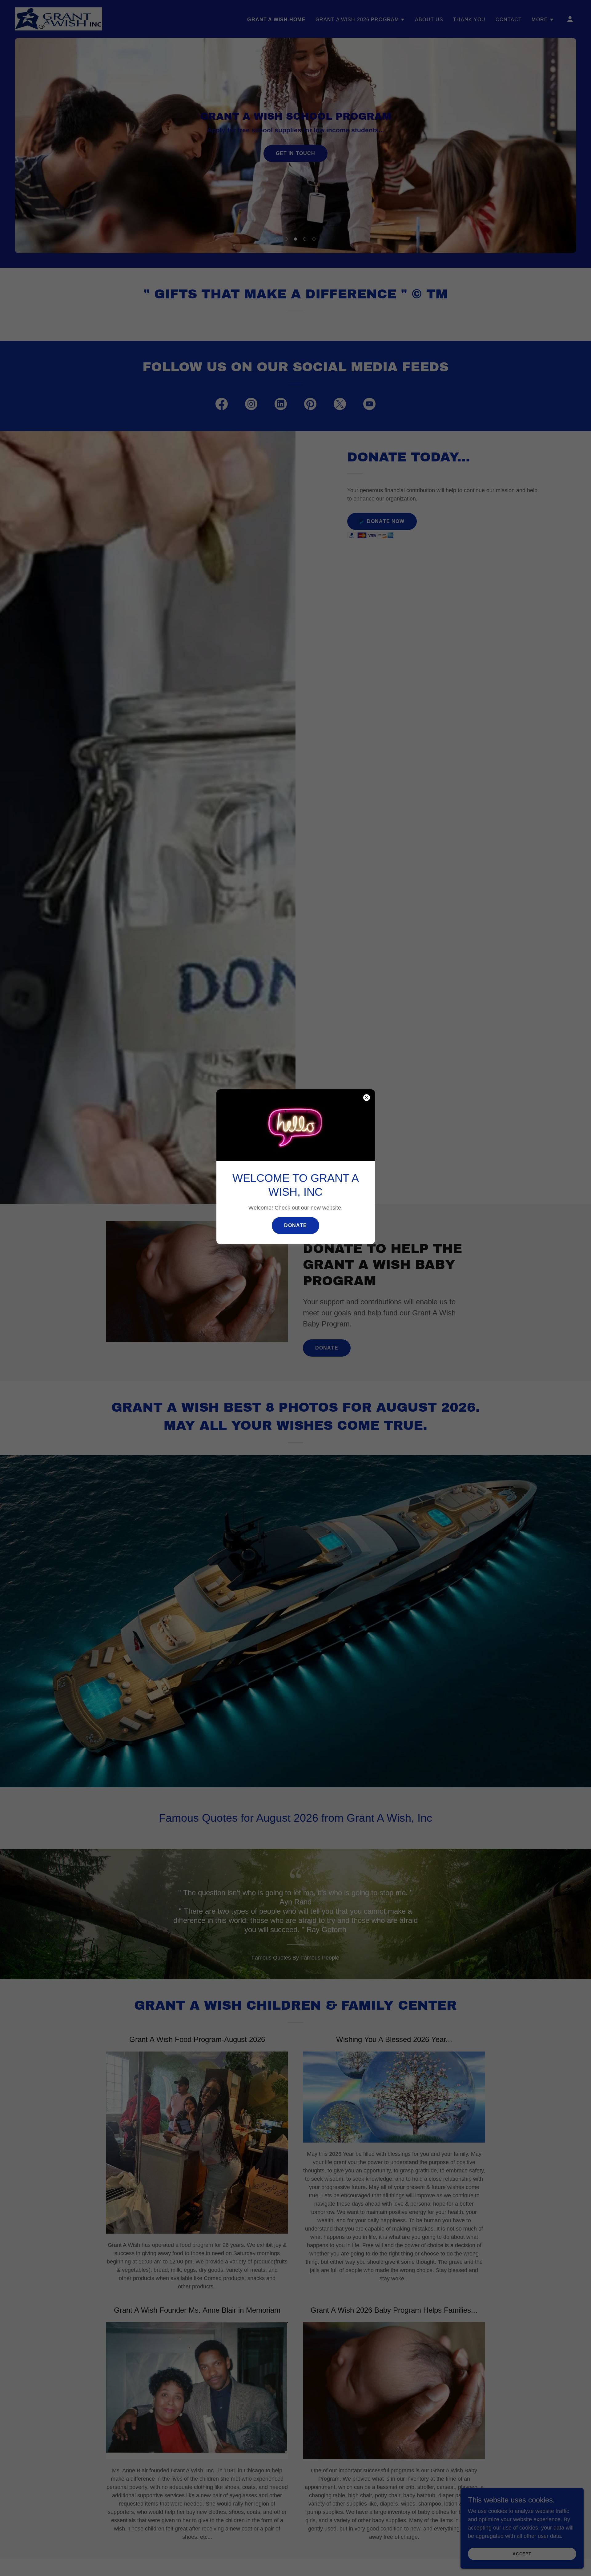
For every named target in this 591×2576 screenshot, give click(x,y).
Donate (296, 1225)
